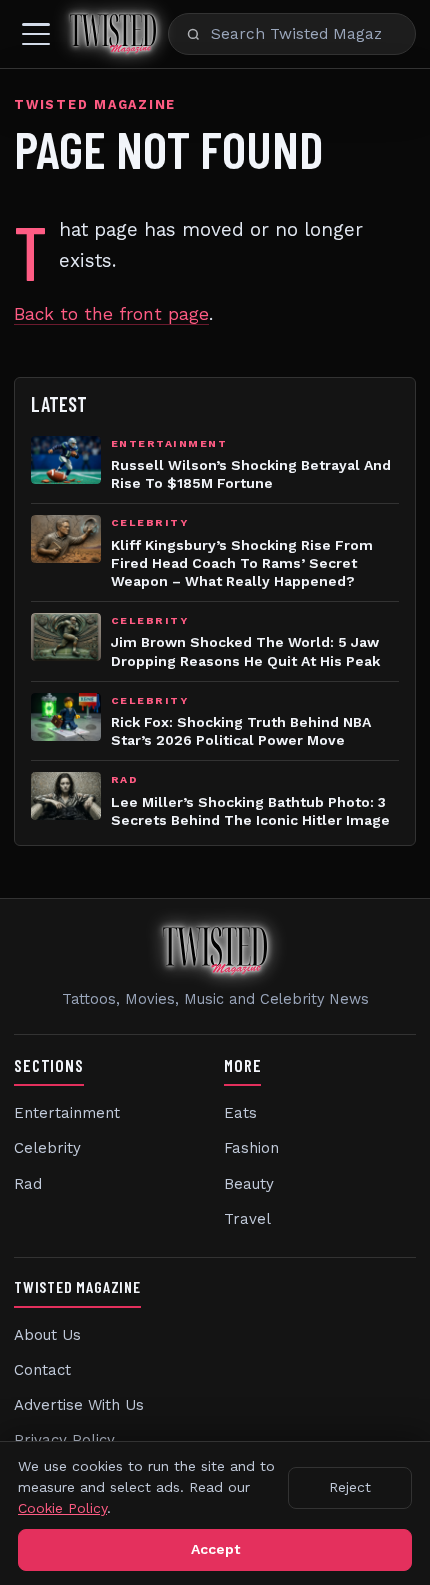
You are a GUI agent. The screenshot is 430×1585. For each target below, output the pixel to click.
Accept (215, 1549)
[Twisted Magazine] (113, 34)
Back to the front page (111, 314)
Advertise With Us (79, 1405)
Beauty (249, 1184)
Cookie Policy (62, 1508)
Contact (42, 1370)
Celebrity (47, 1148)
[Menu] (36, 34)
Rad (28, 1184)
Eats (240, 1113)
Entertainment (67, 1113)
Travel (247, 1219)
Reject (350, 1487)
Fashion (251, 1148)
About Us (47, 1335)
